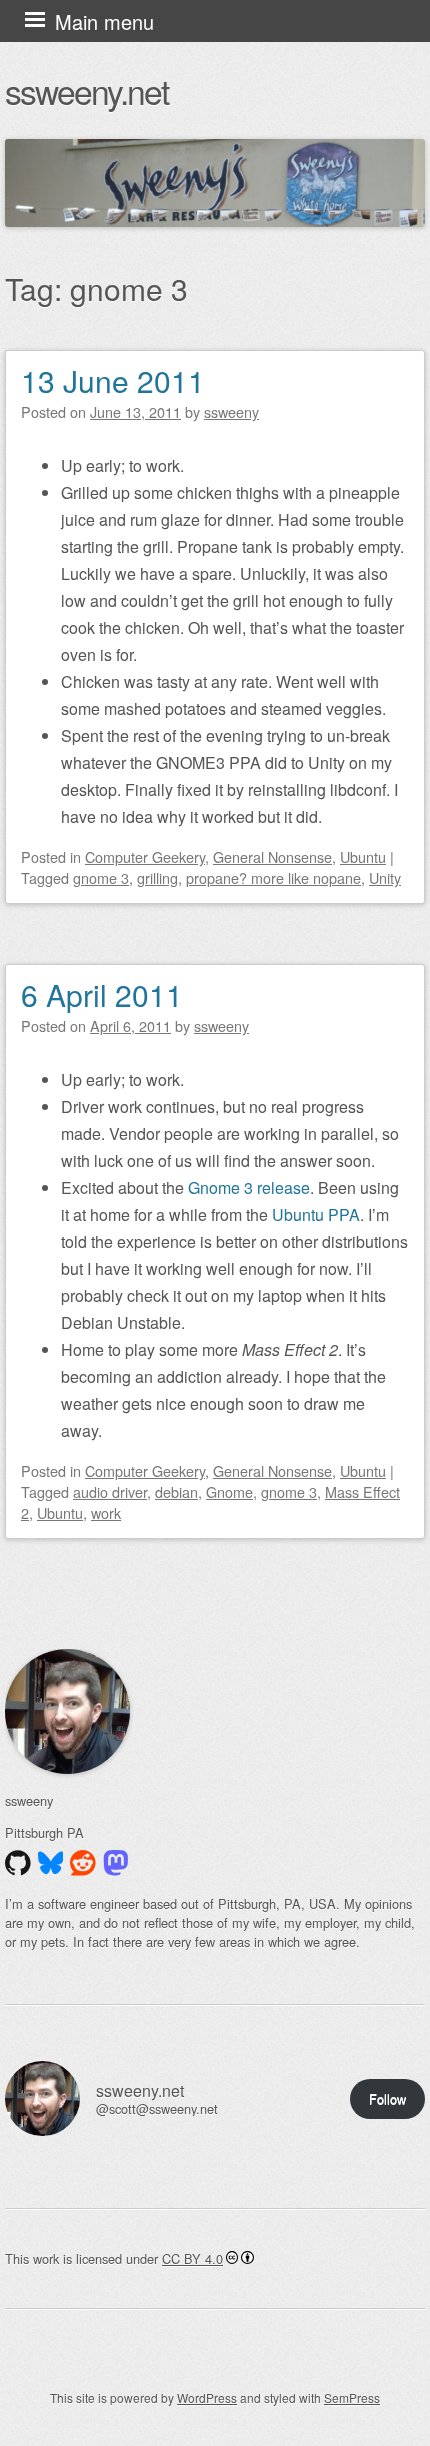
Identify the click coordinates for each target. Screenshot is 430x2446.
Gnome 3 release (249, 1187)
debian (176, 1491)
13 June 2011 (113, 380)
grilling (157, 877)
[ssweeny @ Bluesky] (51, 1863)
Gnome (229, 1491)
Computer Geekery (145, 856)
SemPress (352, 2397)
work (106, 1512)
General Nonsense (272, 856)
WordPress (207, 2397)
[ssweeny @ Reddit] (83, 1863)
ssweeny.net (86, 90)
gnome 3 (101, 877)
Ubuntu (363, 856)
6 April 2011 (102, 994)
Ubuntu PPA (316, 1214)
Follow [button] (387, 2098)
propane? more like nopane (273, 877)
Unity (385, 877)
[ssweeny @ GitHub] (18, 1863)
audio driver (110, 1491)
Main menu (104, 21)
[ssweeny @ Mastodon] (116, 1863)
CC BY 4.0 (192, 2258)
